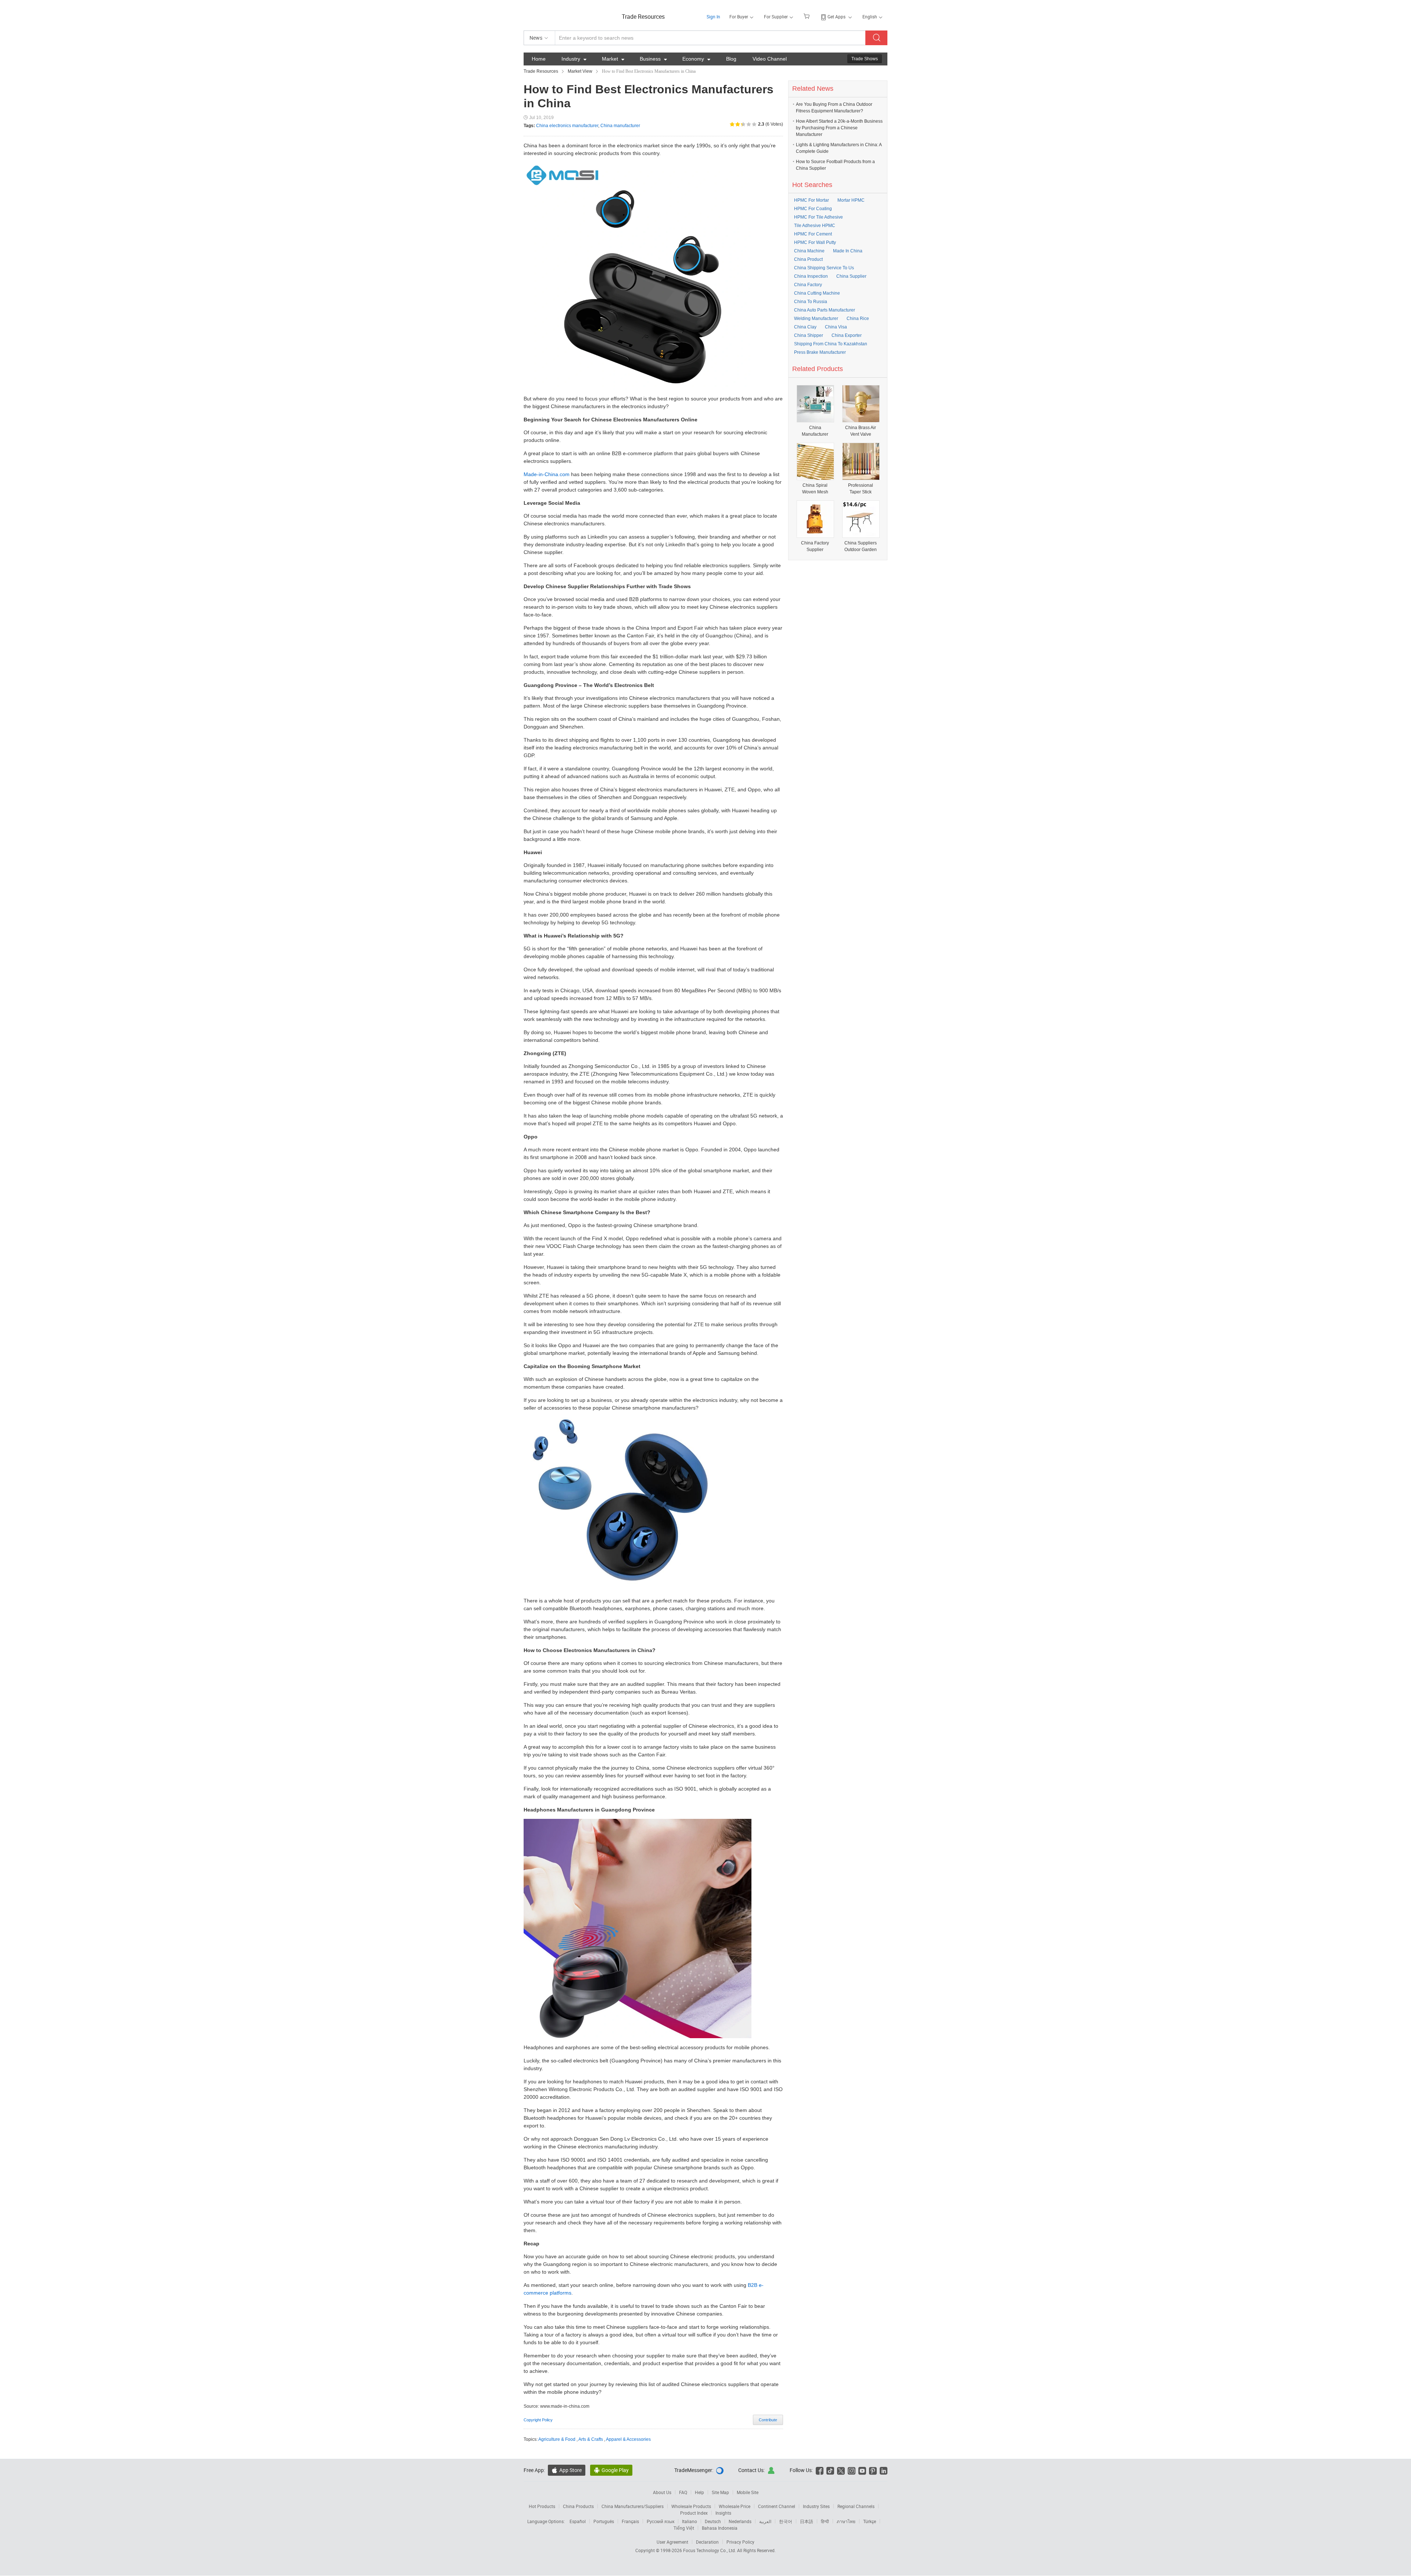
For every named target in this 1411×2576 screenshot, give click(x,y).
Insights (723, 2513)
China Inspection (811, 276)
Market (613, 59)
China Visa (836, 327)
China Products (578, 2506)
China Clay (805, 327)
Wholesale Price (735, 2506)
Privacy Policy (740, 2542)
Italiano (690, 2521)
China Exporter (847, 335)
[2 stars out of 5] (735, 124)
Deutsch (713, 2521)
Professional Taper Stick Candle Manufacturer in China (861, 489)
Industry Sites (816, 2506)
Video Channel (770, 59)
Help (699, 2492)
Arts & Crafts (591, 2439)
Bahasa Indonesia (720, 2528)
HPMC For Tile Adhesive (818, 217)
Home (539, 59)
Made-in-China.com (547, 474)
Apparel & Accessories (628, 2439)
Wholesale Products (691, 2506)
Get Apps (836, 17)
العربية (765, 2521)
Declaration (707, 2542)
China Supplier (851, 276)
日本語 (807, 2521)
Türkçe (870, 2521)
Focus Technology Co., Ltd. (710, 2550)
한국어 (786, 2521)
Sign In (713, 17)
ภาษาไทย (846, 2521)
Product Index (694, 2513)
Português (604, 2521)
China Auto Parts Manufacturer (825, 310)
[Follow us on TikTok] (830, 2470)
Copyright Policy (538, 2420)
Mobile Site (748, 2492)
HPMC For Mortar (812, 200)
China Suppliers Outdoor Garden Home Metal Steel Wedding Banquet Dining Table (861, 546)
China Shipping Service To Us (824, 268)
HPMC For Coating (813, 209)
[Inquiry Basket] (807, 16)
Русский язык (660, 2521)
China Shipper (809, 335)
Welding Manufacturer (816, 319)
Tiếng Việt (684, 2528)
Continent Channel (777, 2506)
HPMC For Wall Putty (815, 242)
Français (630, 2521)
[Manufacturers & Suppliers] (571, 15)
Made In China (848, 251)
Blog (731, 59)
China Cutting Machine (817, 293)
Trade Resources (643, 17)
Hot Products (542, 2506)
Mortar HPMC (851, 200)
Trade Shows (865, 59)
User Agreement (672, 2542)
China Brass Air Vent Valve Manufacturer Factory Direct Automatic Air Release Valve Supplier (861, 431)
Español (578, 2521)
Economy (696, 59)
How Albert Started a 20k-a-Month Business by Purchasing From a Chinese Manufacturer (839, 128)
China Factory (808, 285)
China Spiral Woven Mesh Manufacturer (815, 489)
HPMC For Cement (813, 234)
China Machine (809, 251)
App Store (567, 2470)
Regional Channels (856, 2506)
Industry (574, 59)
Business (653, 59)
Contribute (768, 2420)
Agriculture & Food (557, 2439)
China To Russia (811, 302)
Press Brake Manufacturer (820, 352)
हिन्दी (825, 2521)
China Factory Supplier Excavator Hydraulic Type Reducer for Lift (815, 546)
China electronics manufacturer (567, 126)
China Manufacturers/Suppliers (633, 2506)
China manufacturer (620, 126)
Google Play (611, 2470)
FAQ (683, 2492)
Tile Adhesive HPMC (815, 226)
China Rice (858, 319)
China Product (808, 259)
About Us (662, 2492)
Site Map (720, 2492)
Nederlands (740, 2521)
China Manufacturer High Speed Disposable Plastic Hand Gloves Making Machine (815, 431)
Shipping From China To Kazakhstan (831, 344)
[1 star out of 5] (732, 124)
